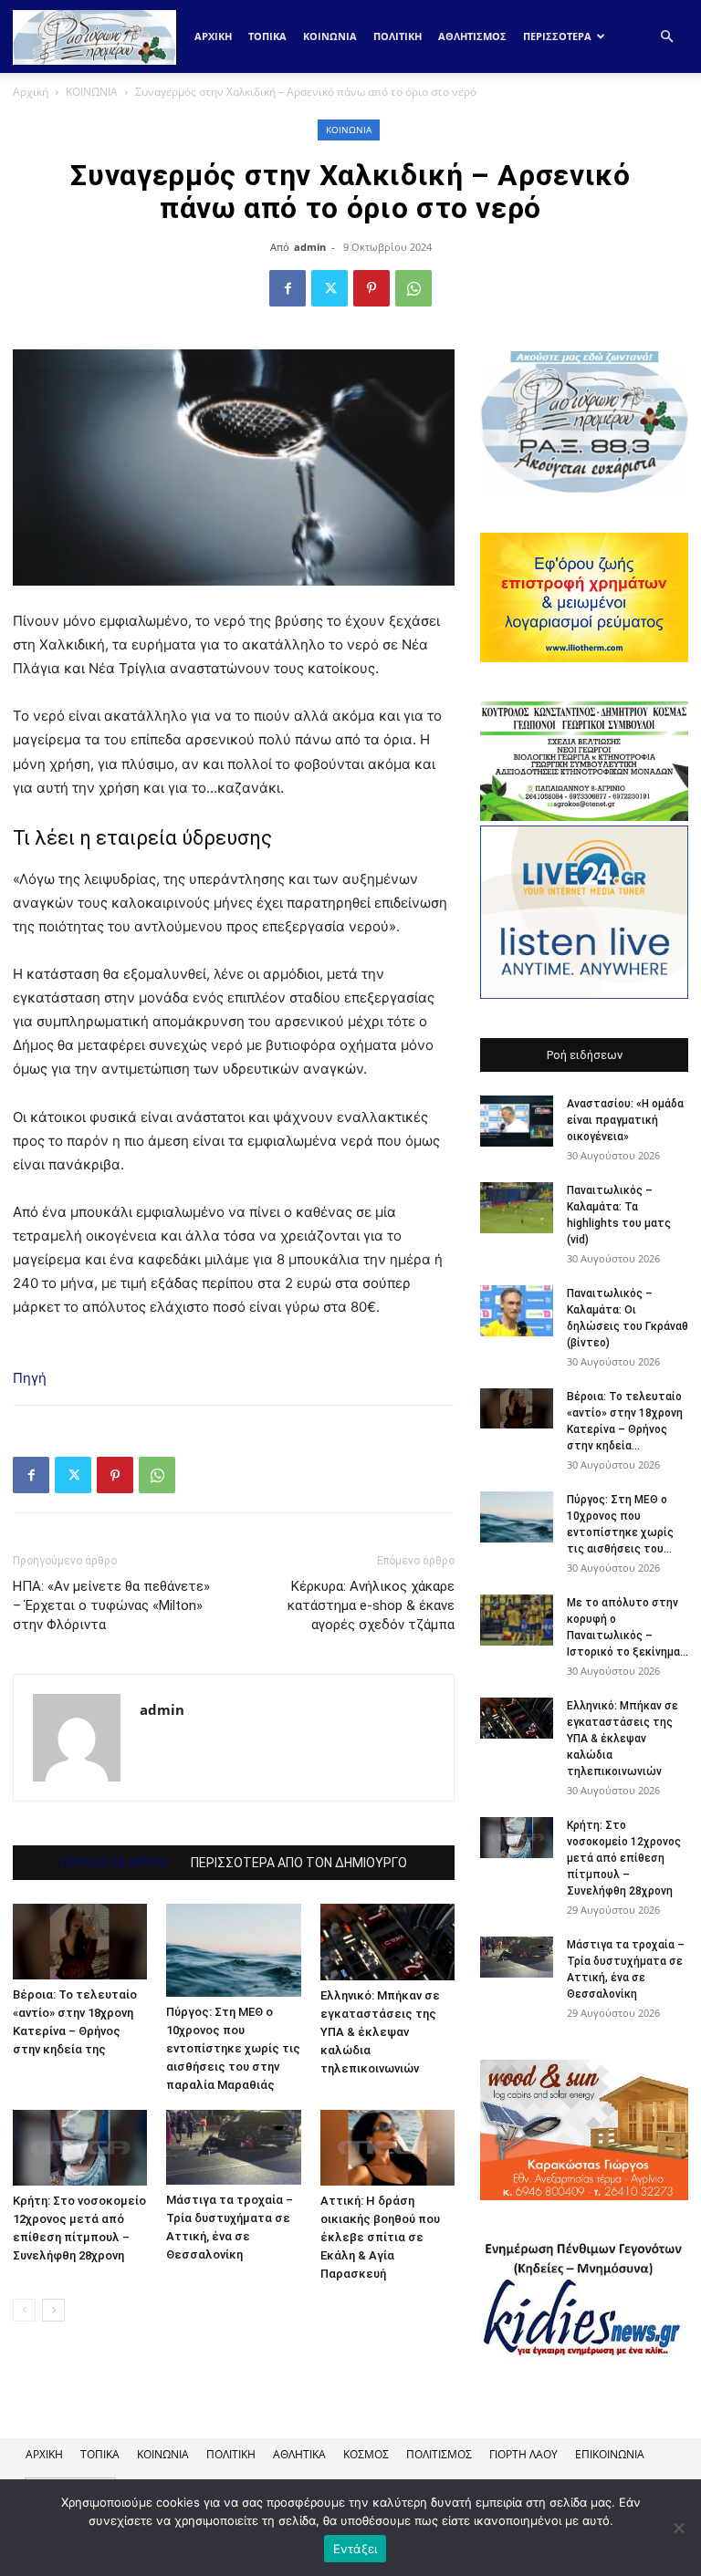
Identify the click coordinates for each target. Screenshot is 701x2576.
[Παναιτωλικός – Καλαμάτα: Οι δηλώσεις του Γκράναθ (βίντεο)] (517, 1311)
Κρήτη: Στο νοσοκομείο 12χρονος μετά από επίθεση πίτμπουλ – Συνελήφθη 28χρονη (624, 1858)
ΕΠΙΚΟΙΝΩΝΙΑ (610, 2454)
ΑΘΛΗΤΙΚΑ (299, 2454)
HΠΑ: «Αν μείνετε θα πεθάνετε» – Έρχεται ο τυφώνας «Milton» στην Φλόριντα (111, 1605)
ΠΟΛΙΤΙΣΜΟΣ (439, 2454)
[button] (666, 37)
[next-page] (53, 2310)
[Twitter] (330, 288)
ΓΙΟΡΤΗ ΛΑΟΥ (523, 2454)
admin (310, 247)
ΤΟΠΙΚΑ (267, 36)
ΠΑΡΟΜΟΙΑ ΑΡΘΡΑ (115, 1863)
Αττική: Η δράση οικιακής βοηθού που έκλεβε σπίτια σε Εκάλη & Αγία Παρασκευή (380, 2237)
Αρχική (213, 36)
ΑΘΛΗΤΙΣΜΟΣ (472, 36)
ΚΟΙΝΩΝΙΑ (330, 36)
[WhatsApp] (413, 288)
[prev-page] (24, 2310)
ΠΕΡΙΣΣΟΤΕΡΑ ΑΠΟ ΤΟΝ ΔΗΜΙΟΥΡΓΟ (299, 1863)
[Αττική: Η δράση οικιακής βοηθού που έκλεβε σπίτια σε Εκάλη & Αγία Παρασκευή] (387, 2148)
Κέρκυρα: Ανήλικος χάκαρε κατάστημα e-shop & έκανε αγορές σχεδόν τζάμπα (371, 1605)
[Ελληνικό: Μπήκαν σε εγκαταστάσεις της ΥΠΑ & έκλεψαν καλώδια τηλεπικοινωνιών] (387, 1942)
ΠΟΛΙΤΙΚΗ (398, 36)
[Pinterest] (371, 288)
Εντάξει (356, 2549)
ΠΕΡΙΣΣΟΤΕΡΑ (557, 36)
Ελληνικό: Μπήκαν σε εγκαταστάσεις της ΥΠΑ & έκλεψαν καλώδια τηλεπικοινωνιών (380, 2032)
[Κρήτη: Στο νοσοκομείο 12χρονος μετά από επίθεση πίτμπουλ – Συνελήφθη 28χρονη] (80, 2148)
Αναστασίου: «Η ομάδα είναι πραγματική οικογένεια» (625, 1120)
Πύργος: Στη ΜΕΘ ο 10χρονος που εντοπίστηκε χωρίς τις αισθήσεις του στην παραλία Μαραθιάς (233, 2048)
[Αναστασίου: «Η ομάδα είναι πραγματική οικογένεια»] (517, 1121)
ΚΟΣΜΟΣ (366, 2454)
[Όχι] (678, 2528)
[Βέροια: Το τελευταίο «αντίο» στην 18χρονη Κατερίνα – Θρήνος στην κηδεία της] (80, 1941)
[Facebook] (288, 288)
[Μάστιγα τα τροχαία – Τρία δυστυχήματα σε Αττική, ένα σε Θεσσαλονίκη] (233, 2148)
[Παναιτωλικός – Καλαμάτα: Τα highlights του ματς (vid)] (517, 1208)
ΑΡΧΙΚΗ (44, 2454)
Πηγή (30, 1378)
